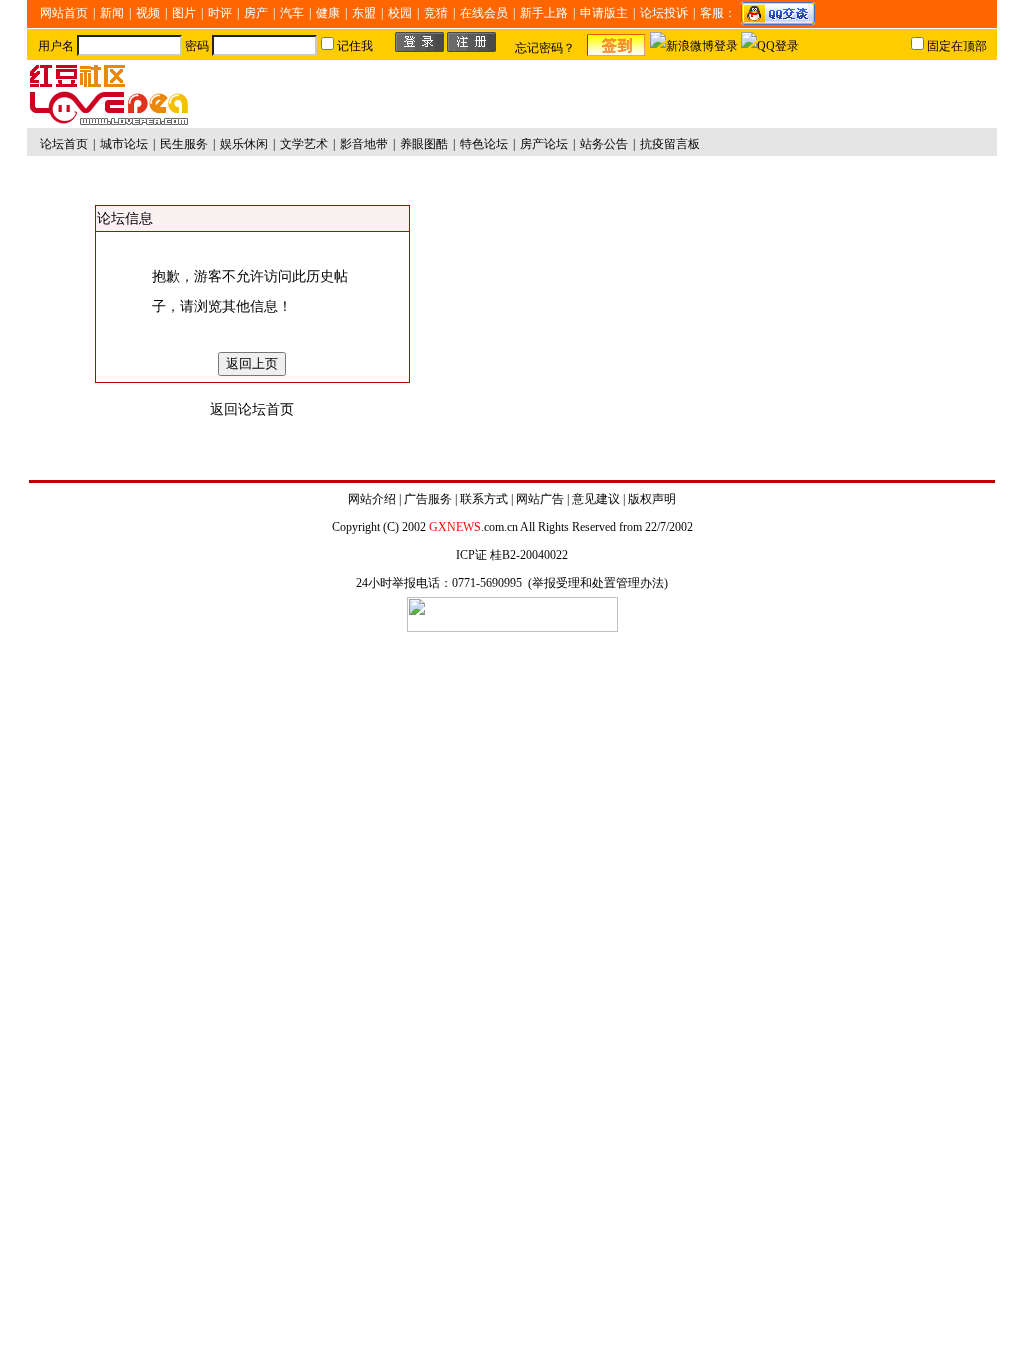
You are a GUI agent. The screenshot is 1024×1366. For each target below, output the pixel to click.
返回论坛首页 (252, 409)
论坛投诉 (664, 13)
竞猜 (436, 13)
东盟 (364, 13)
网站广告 (540, 499)
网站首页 (64, 13)
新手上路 (544, 13)
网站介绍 (372, 499)
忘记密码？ (545, 48)
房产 (256, 13)
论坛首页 (64, 144)
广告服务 (428, 499)
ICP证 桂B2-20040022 (512, 555)
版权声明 (652, 499)
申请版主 (604, 13)
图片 (184, 13)
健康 (328, 13)
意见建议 (596, 499)
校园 (400, 13)
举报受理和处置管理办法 (598, 583)
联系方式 (484, 499)
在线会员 (484, 13)
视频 (148, 13)
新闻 (112, 13)
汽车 (292, 13)
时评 (220, 13)
